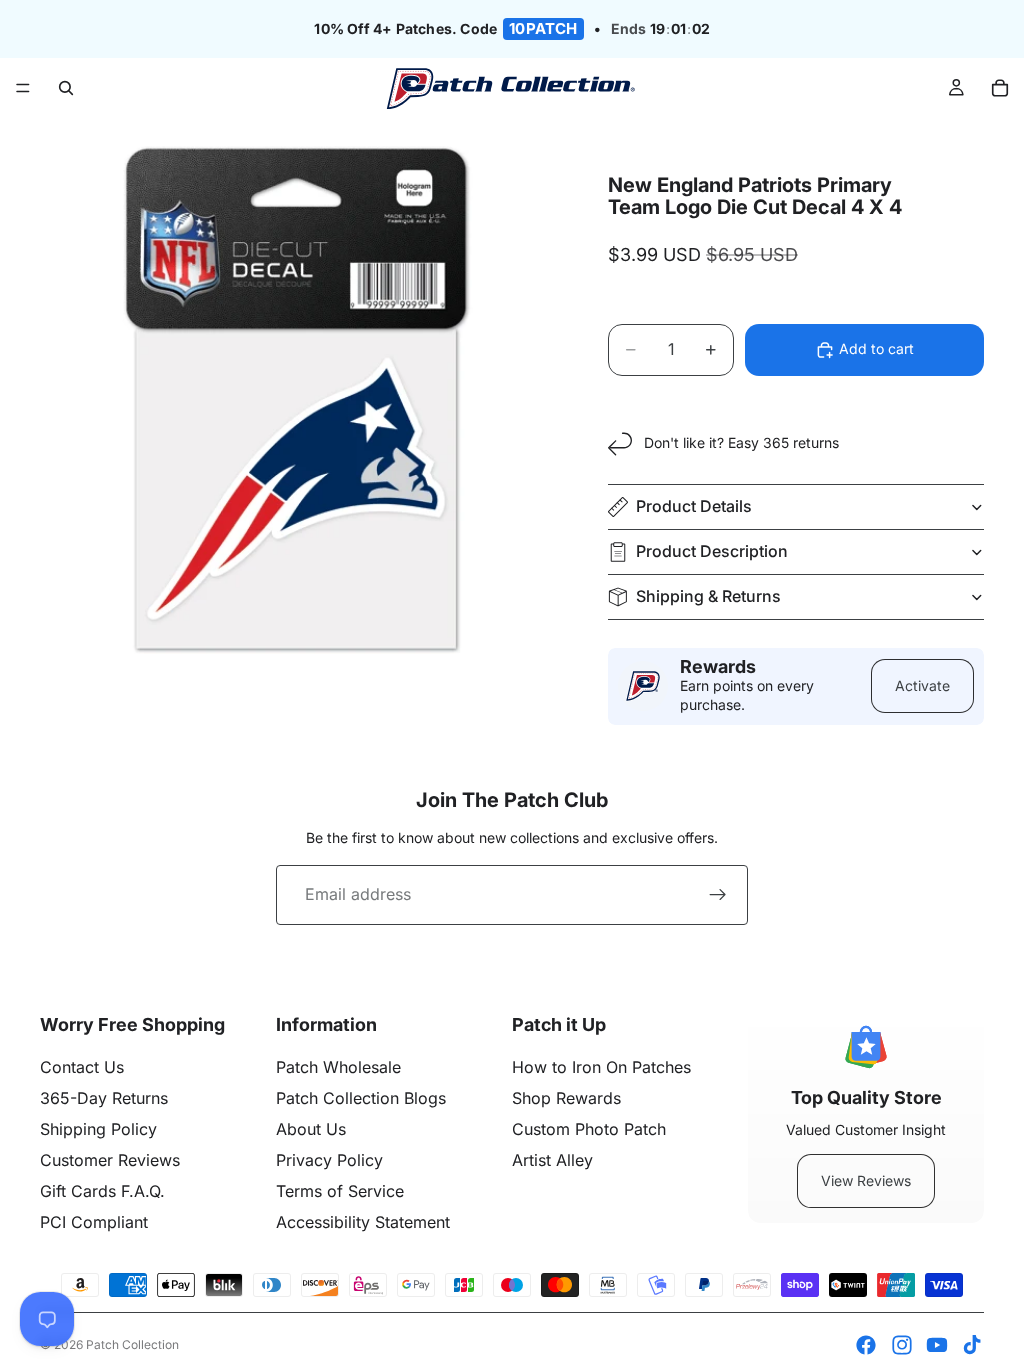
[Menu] (23, 89)
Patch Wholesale (338, 1067)
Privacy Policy (329, 1160)
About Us (311, 1129)
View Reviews (866, 1180)
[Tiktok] (972, 1345)
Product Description (712, 551)
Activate (922, 685)
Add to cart (876, 348)
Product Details (694, 506)
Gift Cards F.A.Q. (102, 1191)
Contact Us (82, 1067)
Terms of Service (340, 1191)
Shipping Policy (98, 1129)
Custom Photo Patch (589, 1129)
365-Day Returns (104, 1098)
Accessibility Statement (363, 1222)
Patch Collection (132, 1344)
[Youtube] (937, 1345)
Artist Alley (552, 1160)
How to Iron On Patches (601, 1067)
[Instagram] (902, 1345)
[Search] (66, 88)
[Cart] (1000, 88)
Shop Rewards (566, 1098)
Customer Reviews (110, 1160)
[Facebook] (866, 1345)
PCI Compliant (94, 1222)
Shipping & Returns (708, 596)
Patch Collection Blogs (361, 1098)
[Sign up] (718, 895)
